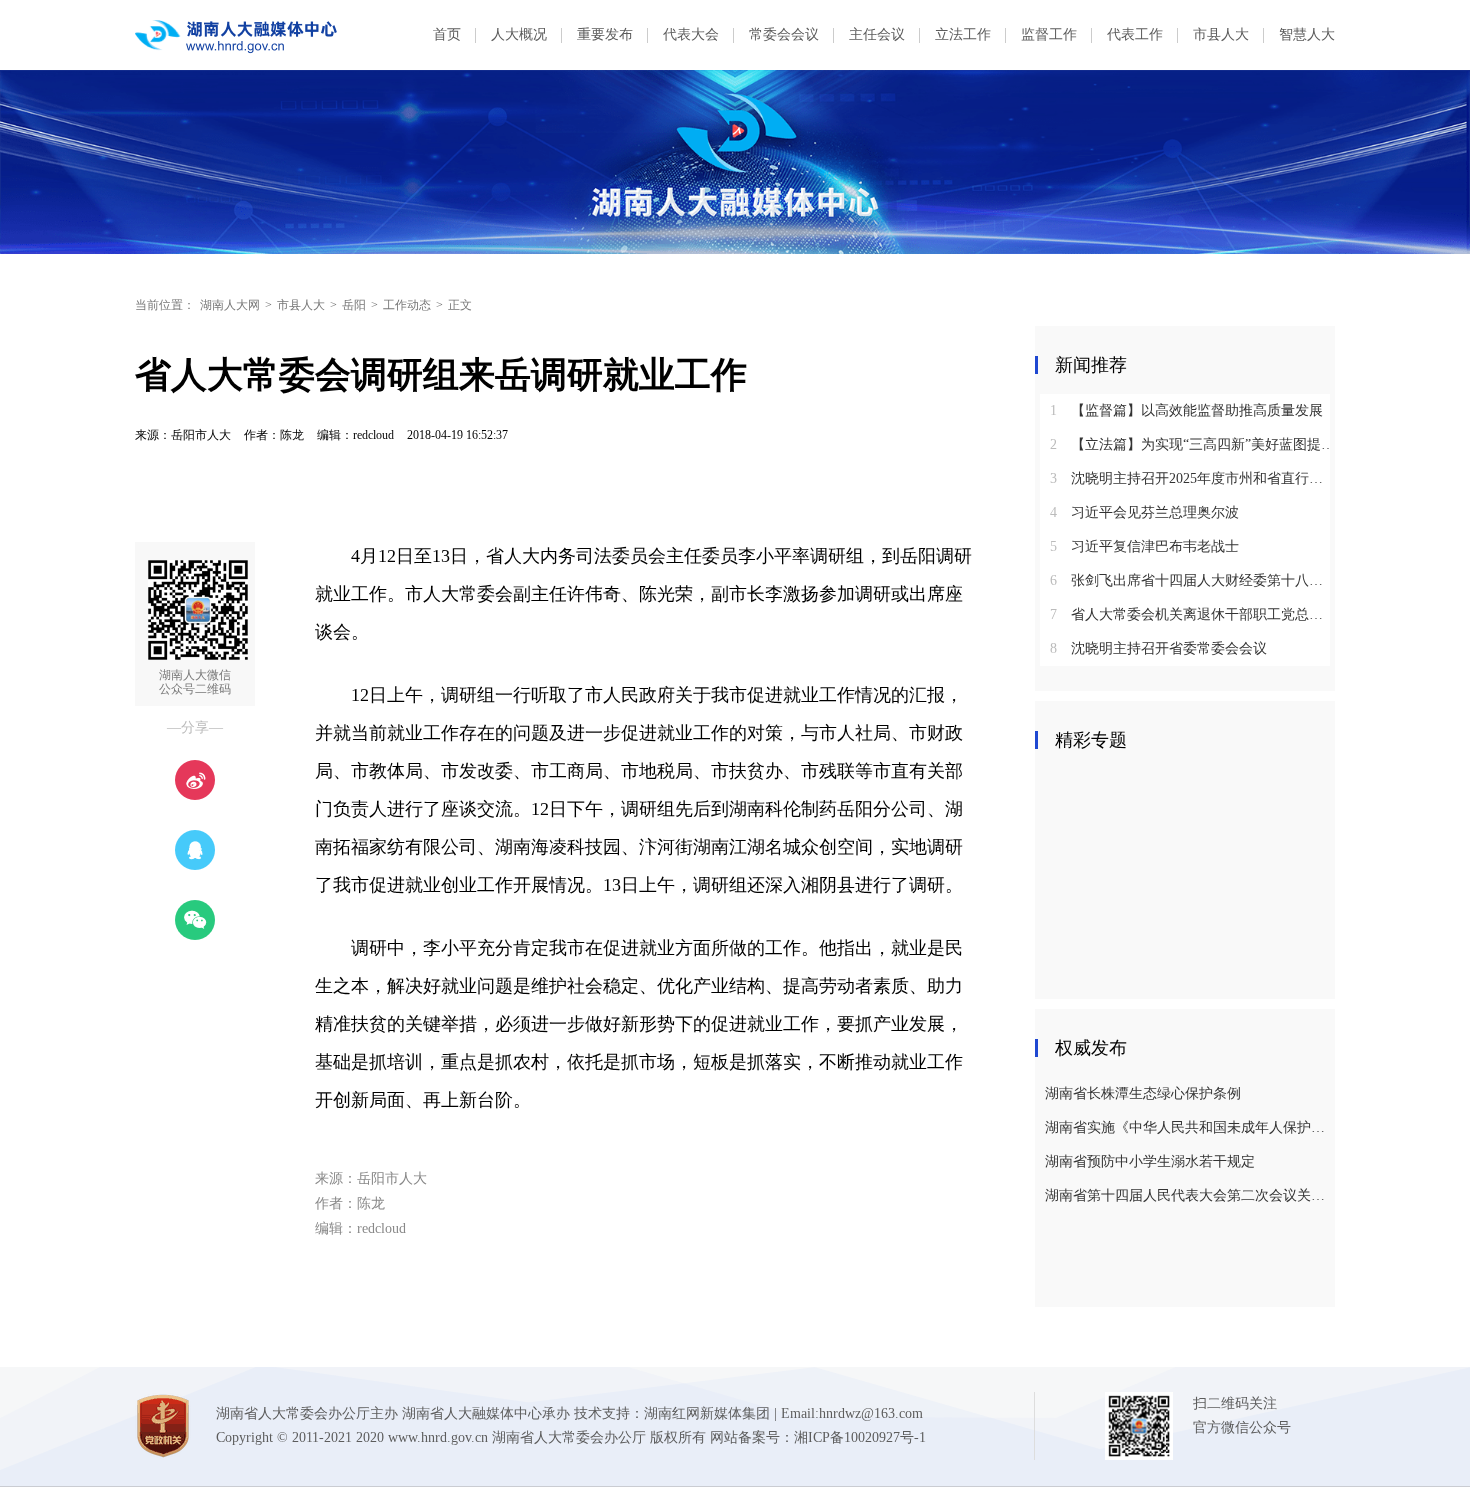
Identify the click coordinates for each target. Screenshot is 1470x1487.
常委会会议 (784, 34)
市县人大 (1221, 34)
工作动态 (407, 305)
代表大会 (691, 34)
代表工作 (1135, 34)
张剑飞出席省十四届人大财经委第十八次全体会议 (1192, 580)
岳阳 (354, 305)
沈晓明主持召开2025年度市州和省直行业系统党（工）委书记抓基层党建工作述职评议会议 (1192, 478)
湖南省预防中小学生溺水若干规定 (1150, 1161)
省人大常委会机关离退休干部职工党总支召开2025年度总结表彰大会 (1192, 614)
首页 (447, 34)
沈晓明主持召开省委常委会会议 (1158, 648)
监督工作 (1049, 34)
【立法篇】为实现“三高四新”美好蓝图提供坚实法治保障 (1192, 444)
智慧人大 (1307, 34)
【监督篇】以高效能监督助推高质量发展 (1186, 410)
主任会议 (877, 34)
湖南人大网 (230, 305)
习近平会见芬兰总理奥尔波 (1144, 512)
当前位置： (165, 305)
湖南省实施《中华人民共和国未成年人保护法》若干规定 (1187, 1127)
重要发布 (605, 34)
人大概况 (519, 34)
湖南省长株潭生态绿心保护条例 (1143, 1093)
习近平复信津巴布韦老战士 (1144, 546)
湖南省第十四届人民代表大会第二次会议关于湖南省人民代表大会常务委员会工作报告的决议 (1187, 1195)
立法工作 (963, 34)
